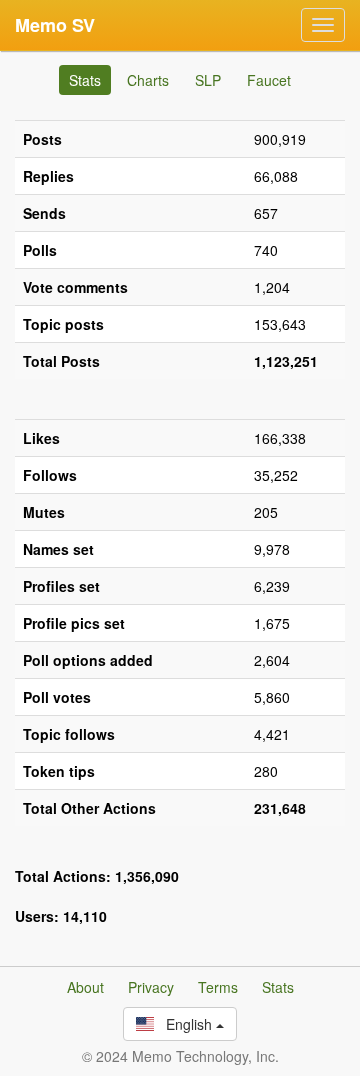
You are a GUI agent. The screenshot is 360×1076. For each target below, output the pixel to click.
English (185, 1024)
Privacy (151, 987)
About (85, 987)
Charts (148, 80)
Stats (85, 80)
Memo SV (55, 25)
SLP (208, 80)
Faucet (269, 80)
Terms (218, 987)
